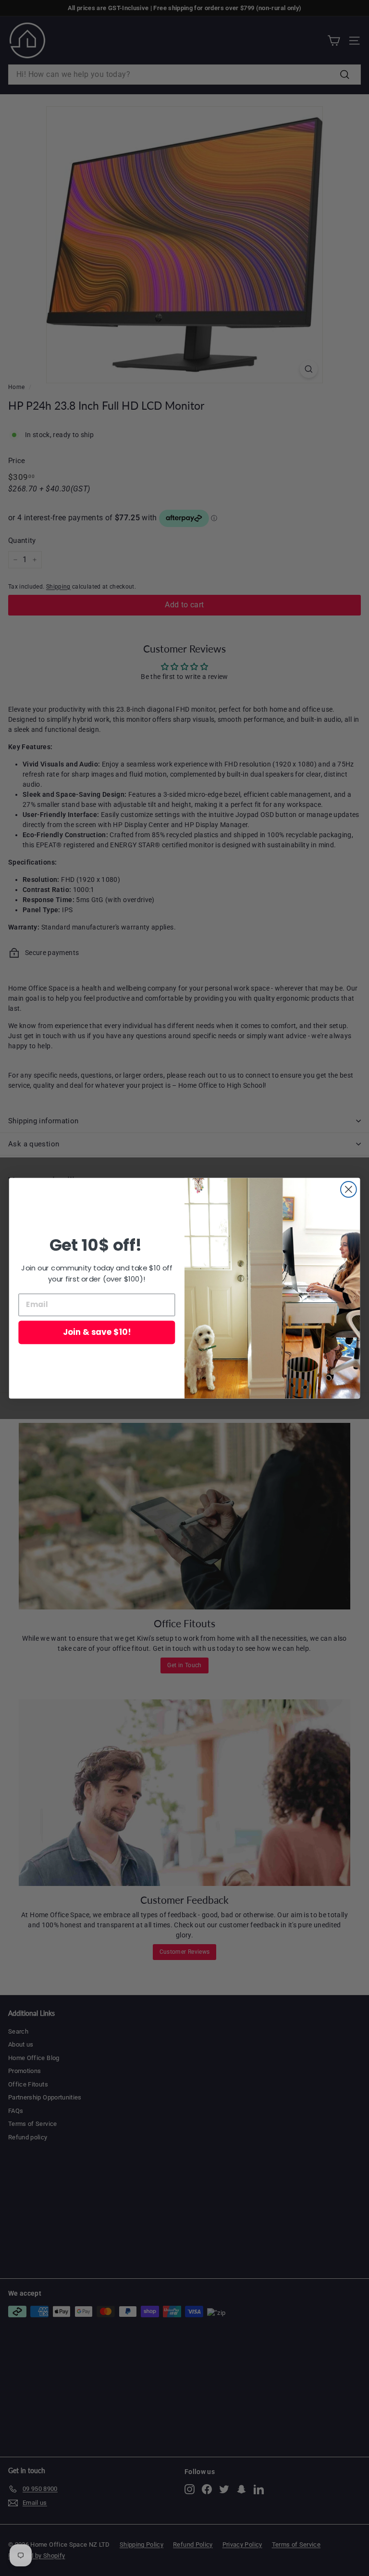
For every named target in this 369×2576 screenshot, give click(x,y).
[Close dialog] (349, 1189)
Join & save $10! (97, 1332)
